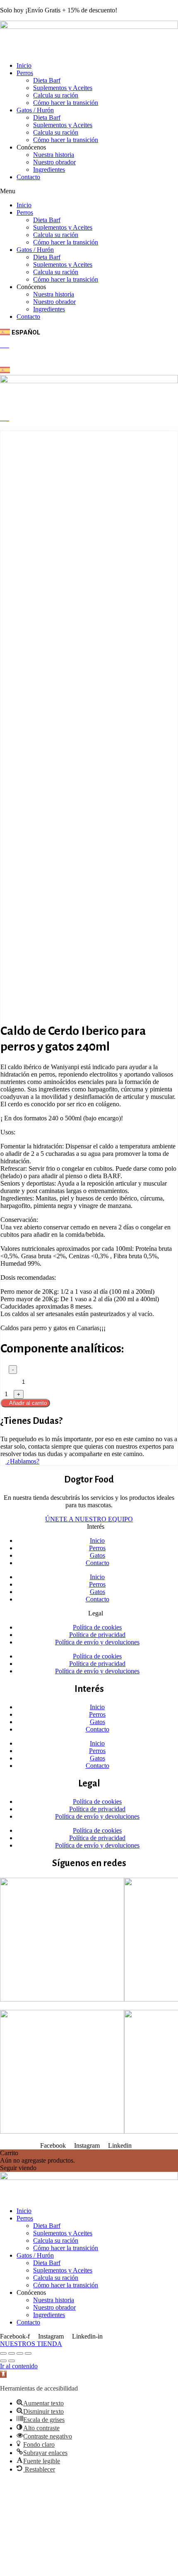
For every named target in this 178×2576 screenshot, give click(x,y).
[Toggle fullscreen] (20, 2353)
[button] (89, 191)
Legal (96, 1613)
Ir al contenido (19, 2366)
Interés (96, 1526)
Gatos (97, 1555)
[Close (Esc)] (3, 2353)
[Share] (12, 2353)
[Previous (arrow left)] (3, 2361)
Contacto (28, 177)
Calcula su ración (56, 95)
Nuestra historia (54, 155)
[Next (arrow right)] (12, 2361)
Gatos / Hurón (35, 110)
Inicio (24, 65)
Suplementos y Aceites (63, 88)
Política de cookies (97, 1627)
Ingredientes (49, 170)
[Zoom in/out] (28, 2353)
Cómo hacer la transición (66, 103)
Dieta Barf (47, 80)
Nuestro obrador (54, 162)
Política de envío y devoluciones (97, 1642)
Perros (25, 73)
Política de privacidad (97, 1635)
